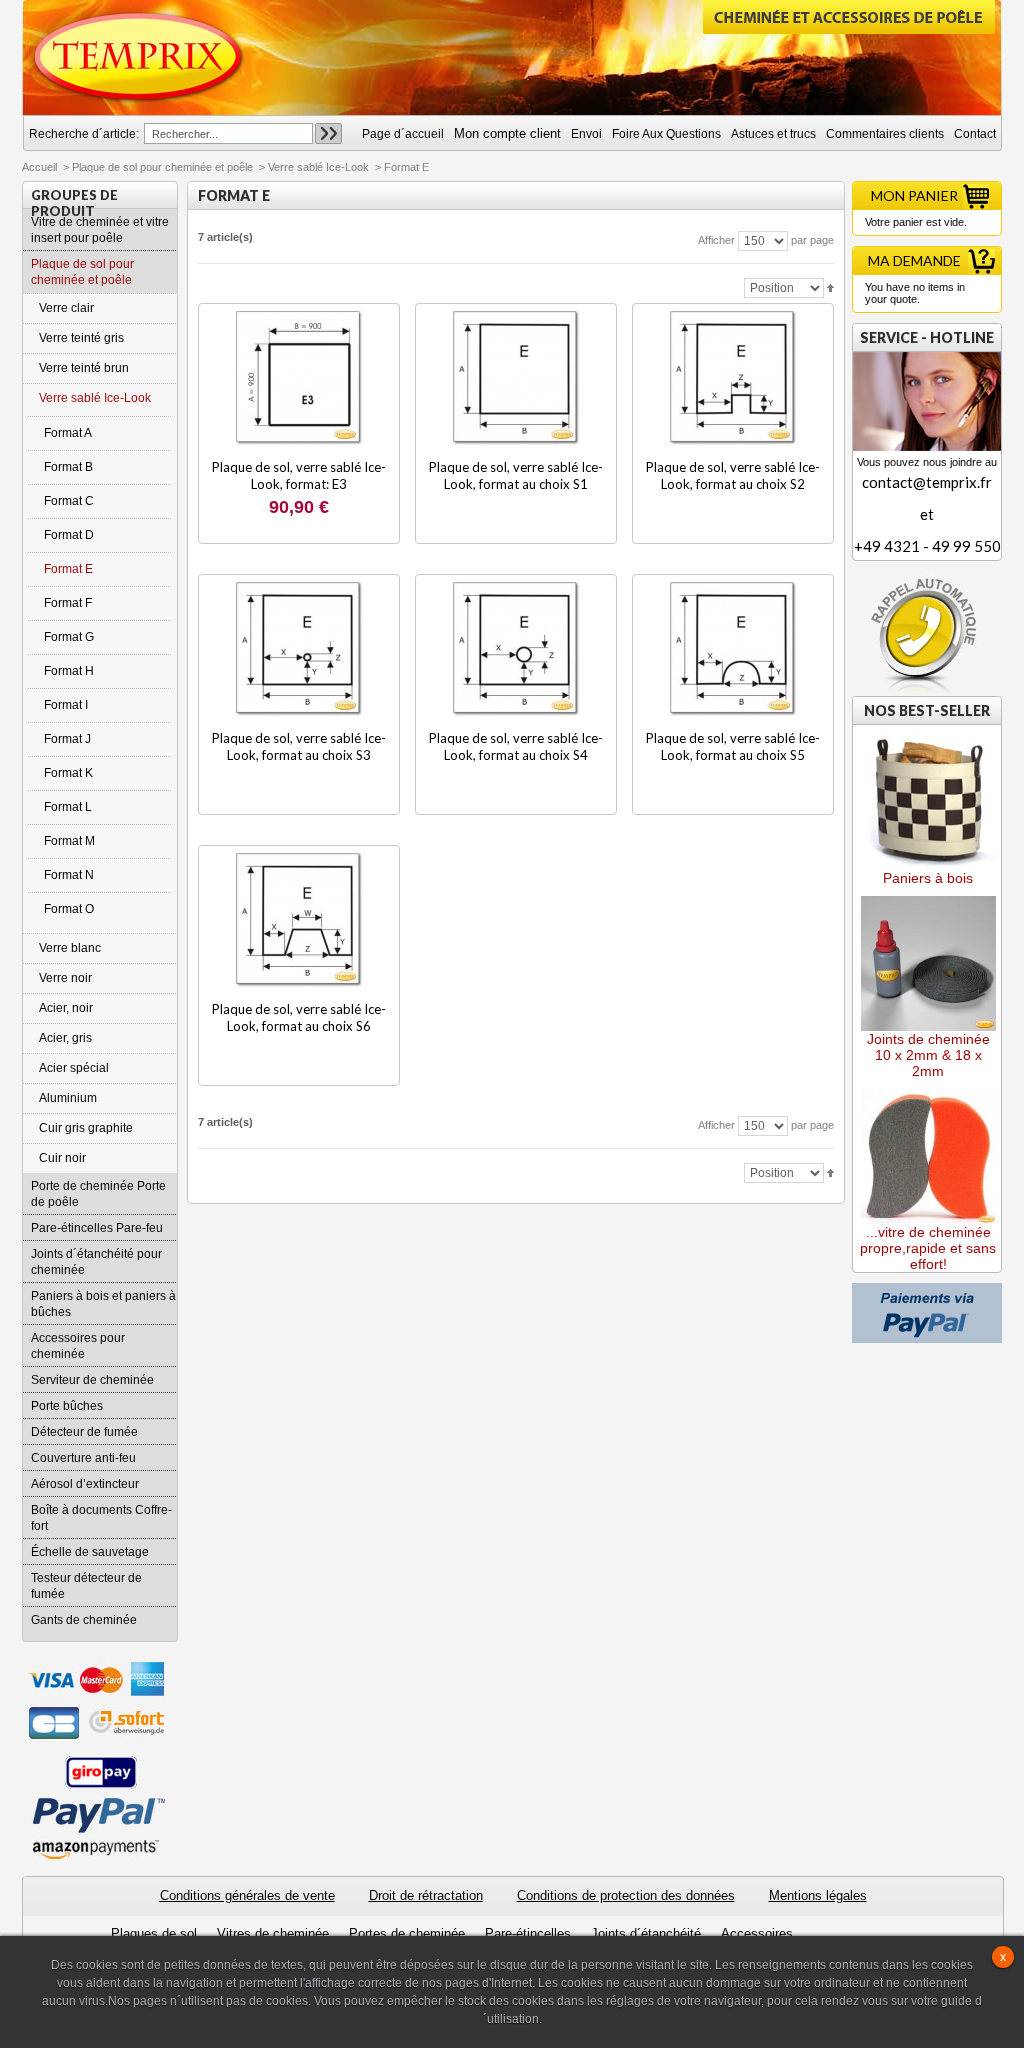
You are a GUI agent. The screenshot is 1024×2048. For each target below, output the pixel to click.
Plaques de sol (154, 1933)
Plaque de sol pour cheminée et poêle (162, 167)
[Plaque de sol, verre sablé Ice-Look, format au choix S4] (516, 649)
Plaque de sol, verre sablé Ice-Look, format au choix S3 (299, 746)
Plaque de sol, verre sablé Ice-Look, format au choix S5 (733, 746)
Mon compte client (507, 133)
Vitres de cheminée (273, 1933)
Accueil (39, 167)
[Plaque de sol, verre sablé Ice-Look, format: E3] (299, 378)
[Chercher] (328, 133)
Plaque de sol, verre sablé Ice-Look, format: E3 (299, 475)
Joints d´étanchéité (646, 1933)
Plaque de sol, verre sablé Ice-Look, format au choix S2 (733, 475)
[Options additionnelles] (927, 1290)
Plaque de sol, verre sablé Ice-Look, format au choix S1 (516, 475)
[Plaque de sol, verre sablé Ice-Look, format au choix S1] (516, 378)
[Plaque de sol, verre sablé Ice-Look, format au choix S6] (299, 920)
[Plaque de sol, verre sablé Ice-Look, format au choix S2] (733, 378)
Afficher (716, 240)
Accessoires (757, 1933)
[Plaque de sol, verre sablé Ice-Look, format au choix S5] (733, 649)
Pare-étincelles (528, 1933)
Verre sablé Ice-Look (318, 167)
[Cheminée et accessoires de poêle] (139, 57)
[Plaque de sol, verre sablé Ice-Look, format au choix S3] (299, 649)
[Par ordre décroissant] (830, 287)
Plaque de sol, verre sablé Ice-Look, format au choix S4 (516, 746)
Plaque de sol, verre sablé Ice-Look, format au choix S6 (299, 1017)
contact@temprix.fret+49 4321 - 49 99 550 (927, 514)
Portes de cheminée (407, 1933)
